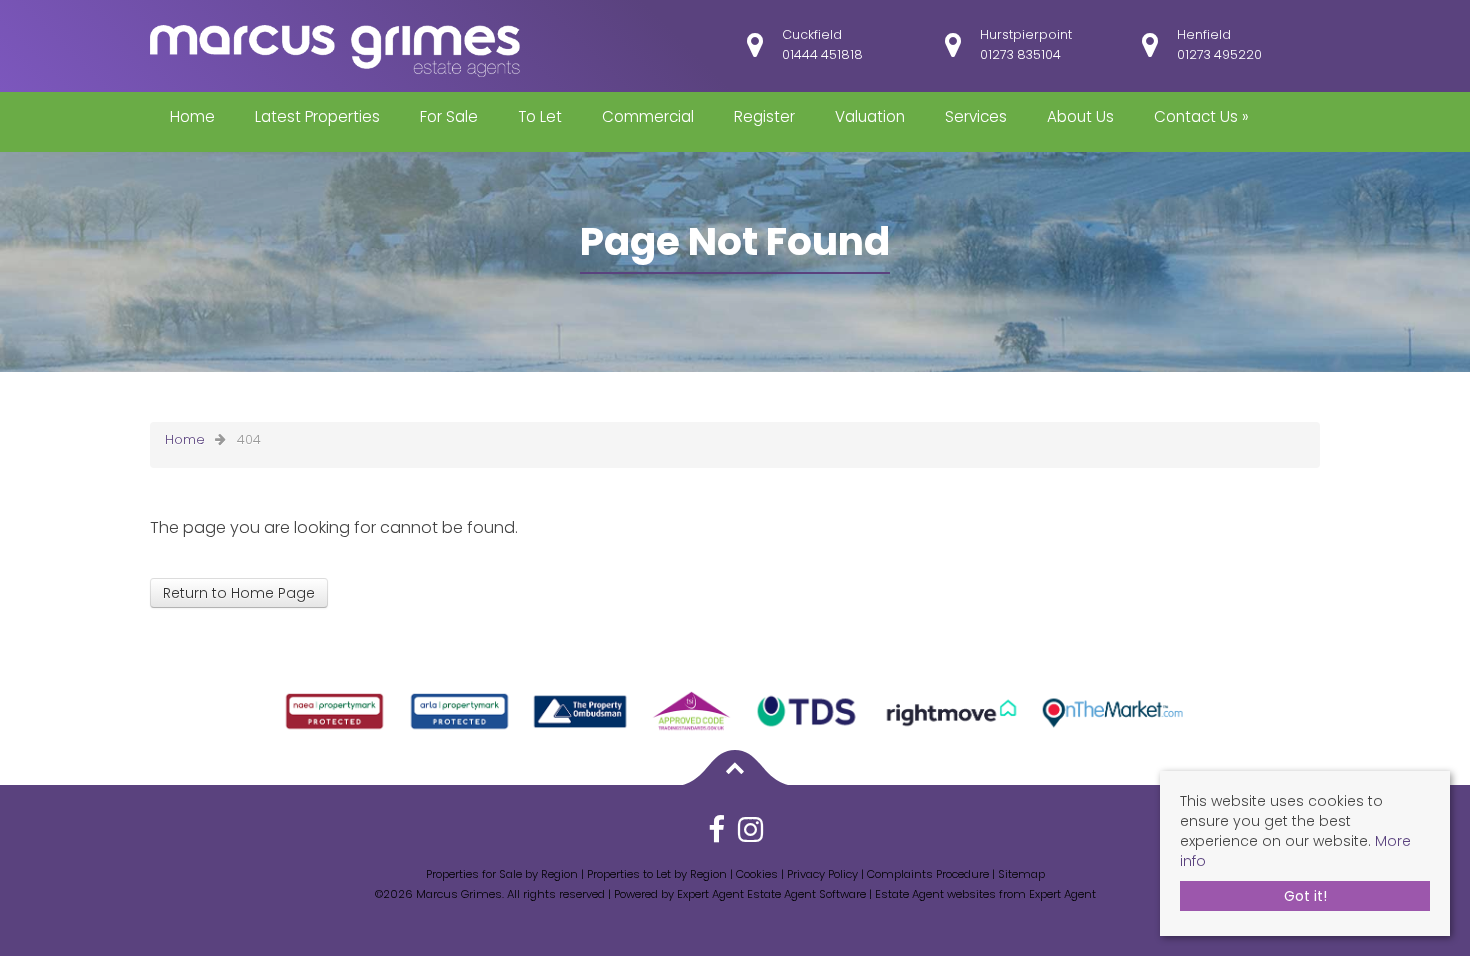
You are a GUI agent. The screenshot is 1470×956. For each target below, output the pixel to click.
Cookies (757, 874)
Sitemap (1021, 874)
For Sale (449, 116)
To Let (540, 116)
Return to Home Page (239, 593)
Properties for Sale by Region (502, 874)
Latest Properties (317, 116)
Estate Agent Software (806, 894)
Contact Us (1201, 116)
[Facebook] (716, 836)
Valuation (870, 116)
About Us (1080, 116)
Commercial (648, 116)
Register (764, 116)
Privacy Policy (822, 874)
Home (192, 116)
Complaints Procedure (928, 874)
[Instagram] (750, 836)
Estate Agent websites (935, 894)
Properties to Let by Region (657, 874)
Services (976, 116)
